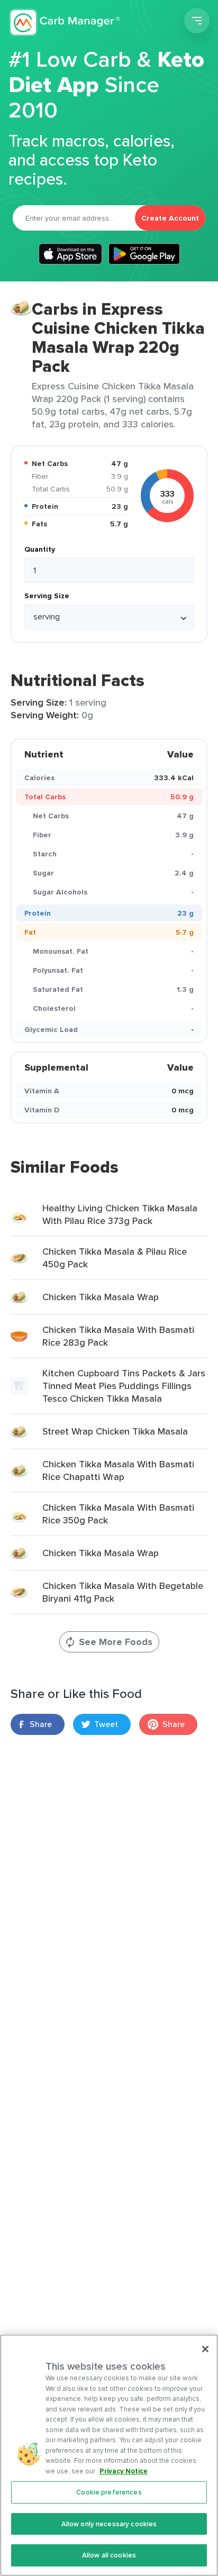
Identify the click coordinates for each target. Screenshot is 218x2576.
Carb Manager (65, 22)
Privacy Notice (124, 2471)
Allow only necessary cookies (109, 2524)
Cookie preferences (109, 2492)
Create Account (170, 218)
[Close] (205, 2349)
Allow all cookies (109, 2555)
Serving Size (47, 596)
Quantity (40, 549)
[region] (109, 2455)
